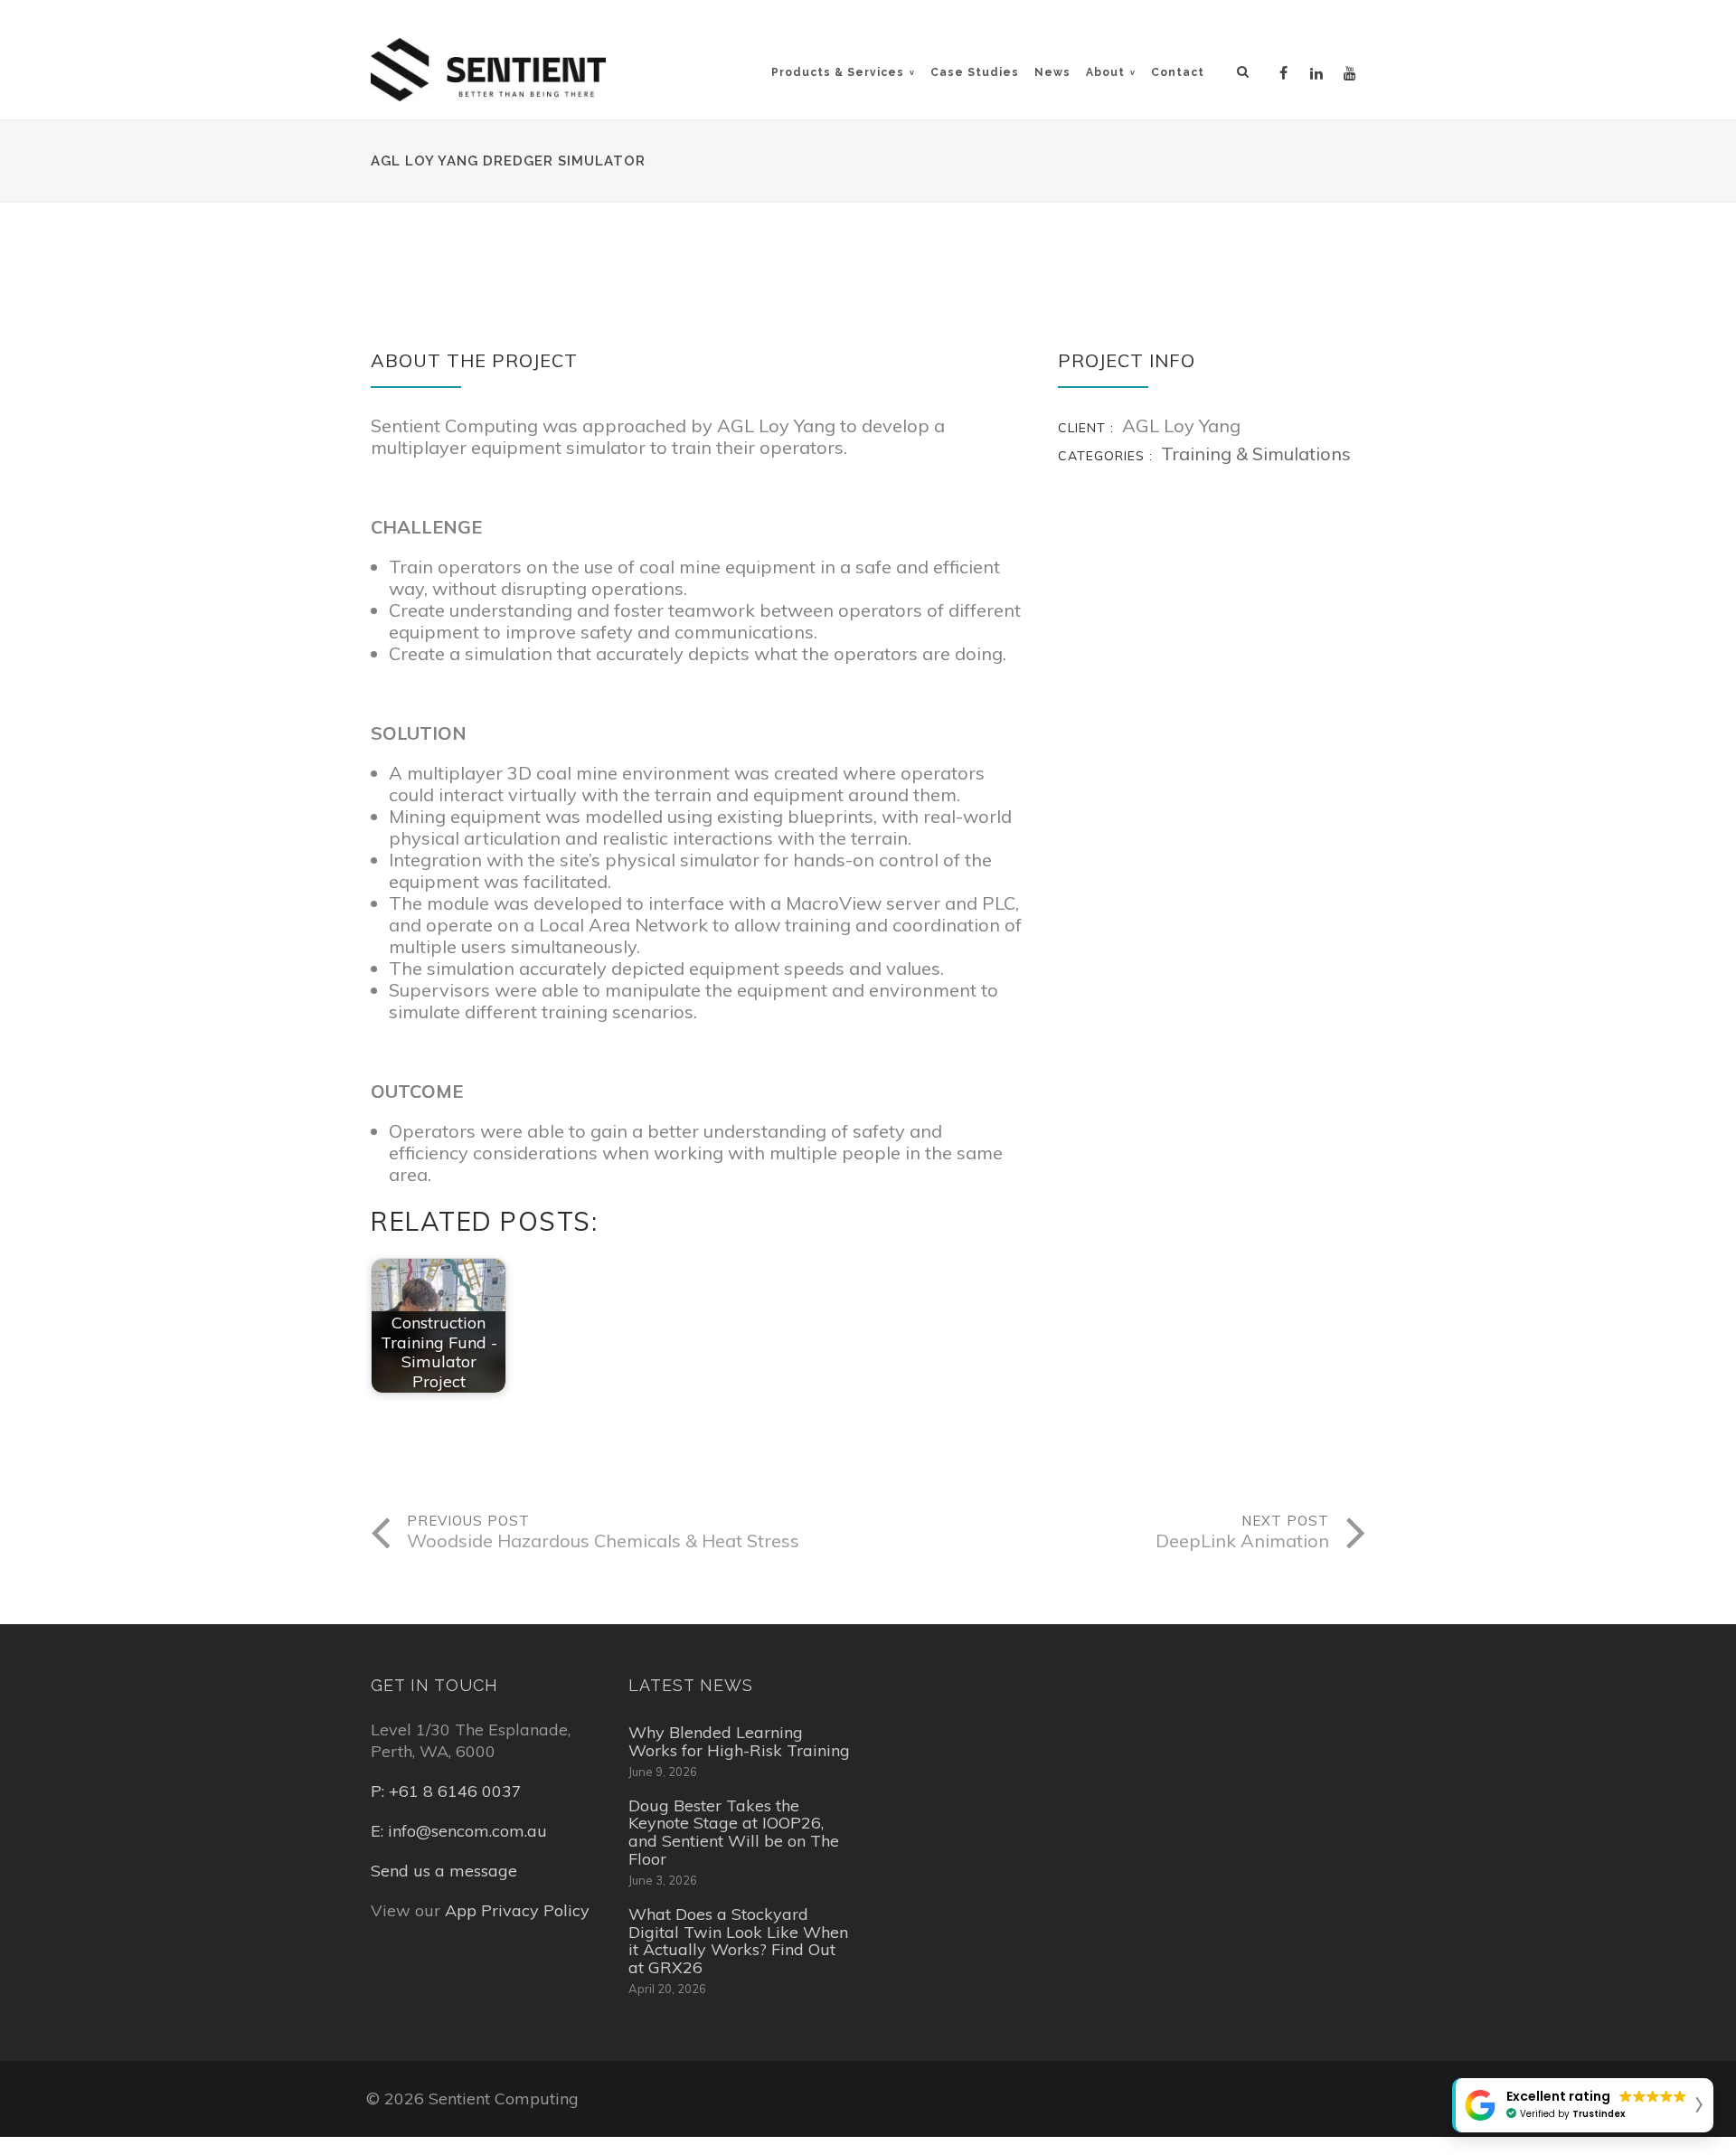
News (1052, 72)
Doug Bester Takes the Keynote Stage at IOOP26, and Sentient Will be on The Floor (734, 1833)
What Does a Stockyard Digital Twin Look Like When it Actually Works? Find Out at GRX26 (738, 1941)
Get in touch (434, 1685)
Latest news (691, 1685)
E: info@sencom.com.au (459, 1831)
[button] (1583, 2105)
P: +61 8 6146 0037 (446, 1791)
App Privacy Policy (517, 1910)
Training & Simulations (1256, 454)
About (1105, 72)
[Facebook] (1286, 71)
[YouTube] (1353, 71)
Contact (1178, 72)
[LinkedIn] (1319, 71)
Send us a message (444, 1871)
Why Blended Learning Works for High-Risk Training (739, 1742)
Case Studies (975, 72)
